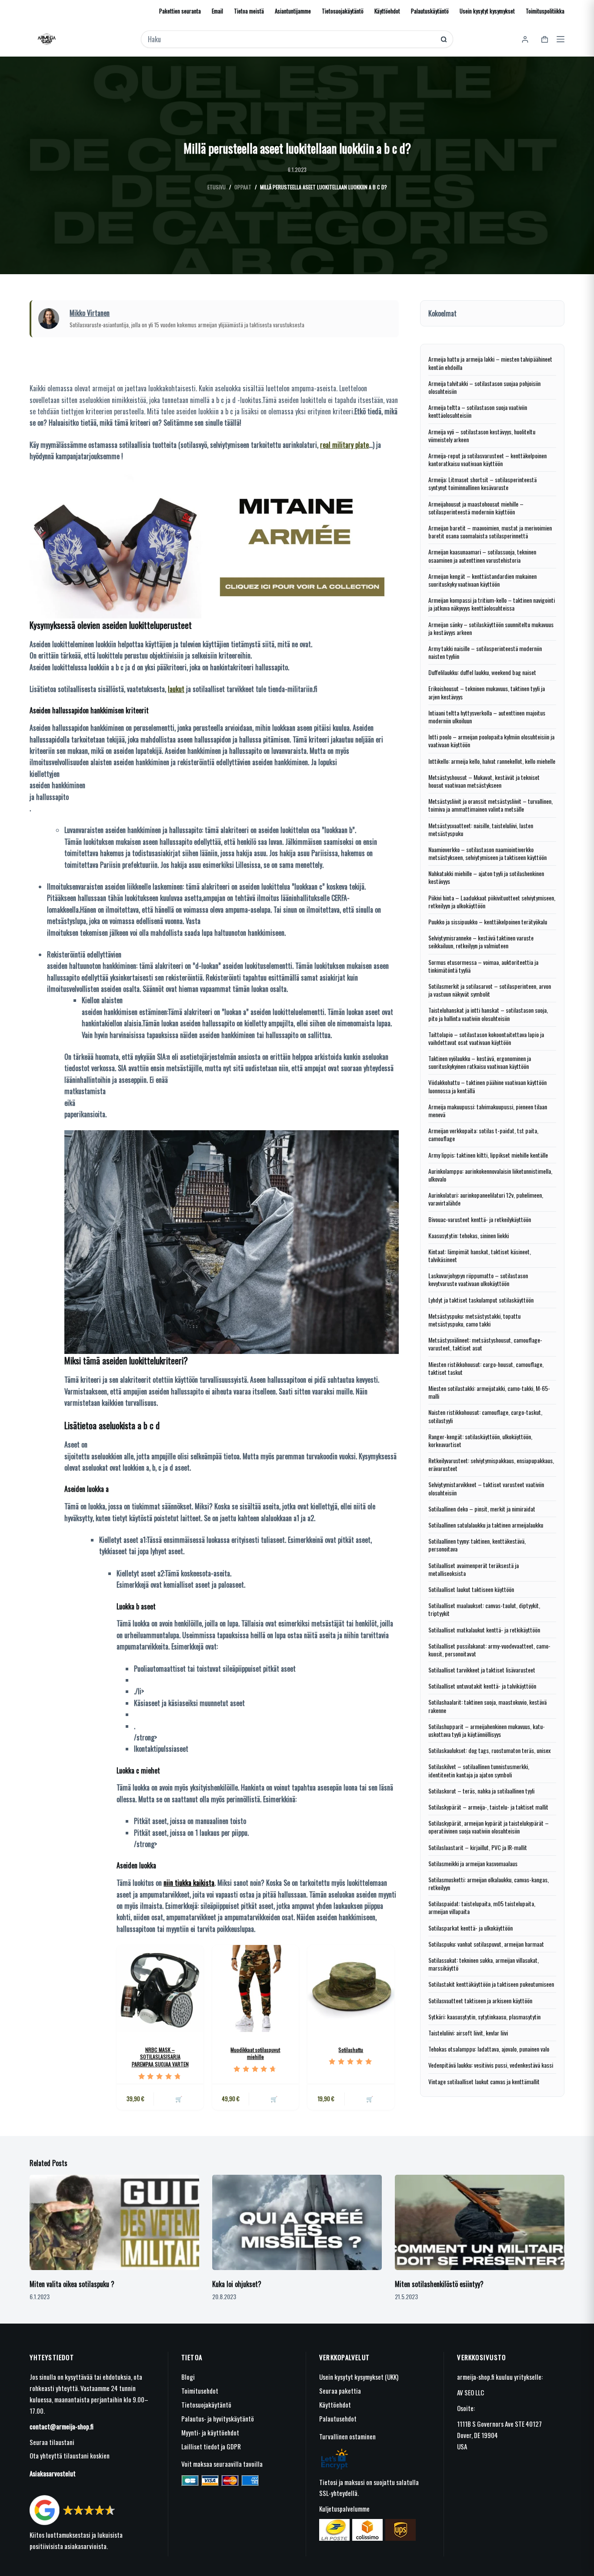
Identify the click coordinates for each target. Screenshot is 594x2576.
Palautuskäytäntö (430, 11)
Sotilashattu (351, 2050)
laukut (176, 689)
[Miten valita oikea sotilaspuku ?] (114, 2222)
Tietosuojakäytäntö (343, 11)
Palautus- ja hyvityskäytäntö (218, 2418)
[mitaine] (214, 544)
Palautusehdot (338, 2418)
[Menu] (561, 39)
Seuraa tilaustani (52, 2442)
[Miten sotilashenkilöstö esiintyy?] (480, 2222)
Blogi (188, 2377)
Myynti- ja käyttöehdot (210, 2432)
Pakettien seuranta (180, 11)
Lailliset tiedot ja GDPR (211, 2446)
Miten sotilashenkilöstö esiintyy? (439, 2284)
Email (217, 11)
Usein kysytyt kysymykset (487, 11)
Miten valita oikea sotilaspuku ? (72, 2284)
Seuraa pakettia (340, 2391)
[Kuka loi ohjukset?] (297, 2222)
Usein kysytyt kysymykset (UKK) (359, 2377)
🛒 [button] (179, 2099)
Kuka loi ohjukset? (237, 2284)
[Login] (525, 39)
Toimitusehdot (200, 2391)
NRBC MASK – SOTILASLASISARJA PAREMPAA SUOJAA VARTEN (160, 2057)
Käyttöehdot (387, 11)
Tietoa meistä (249, 11)
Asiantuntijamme (293, 11)
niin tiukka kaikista (189, 1883)
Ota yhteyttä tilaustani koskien (70, 2455)
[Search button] (444, 39)
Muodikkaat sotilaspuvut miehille (255, 2053)
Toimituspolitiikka (545, 11)
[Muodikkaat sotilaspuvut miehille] (255, 1988)
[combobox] (291, 39)
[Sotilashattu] (351, 1988)
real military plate (344, 445)
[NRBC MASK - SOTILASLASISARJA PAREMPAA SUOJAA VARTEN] (160, 1988)
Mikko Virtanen (90, 313)
